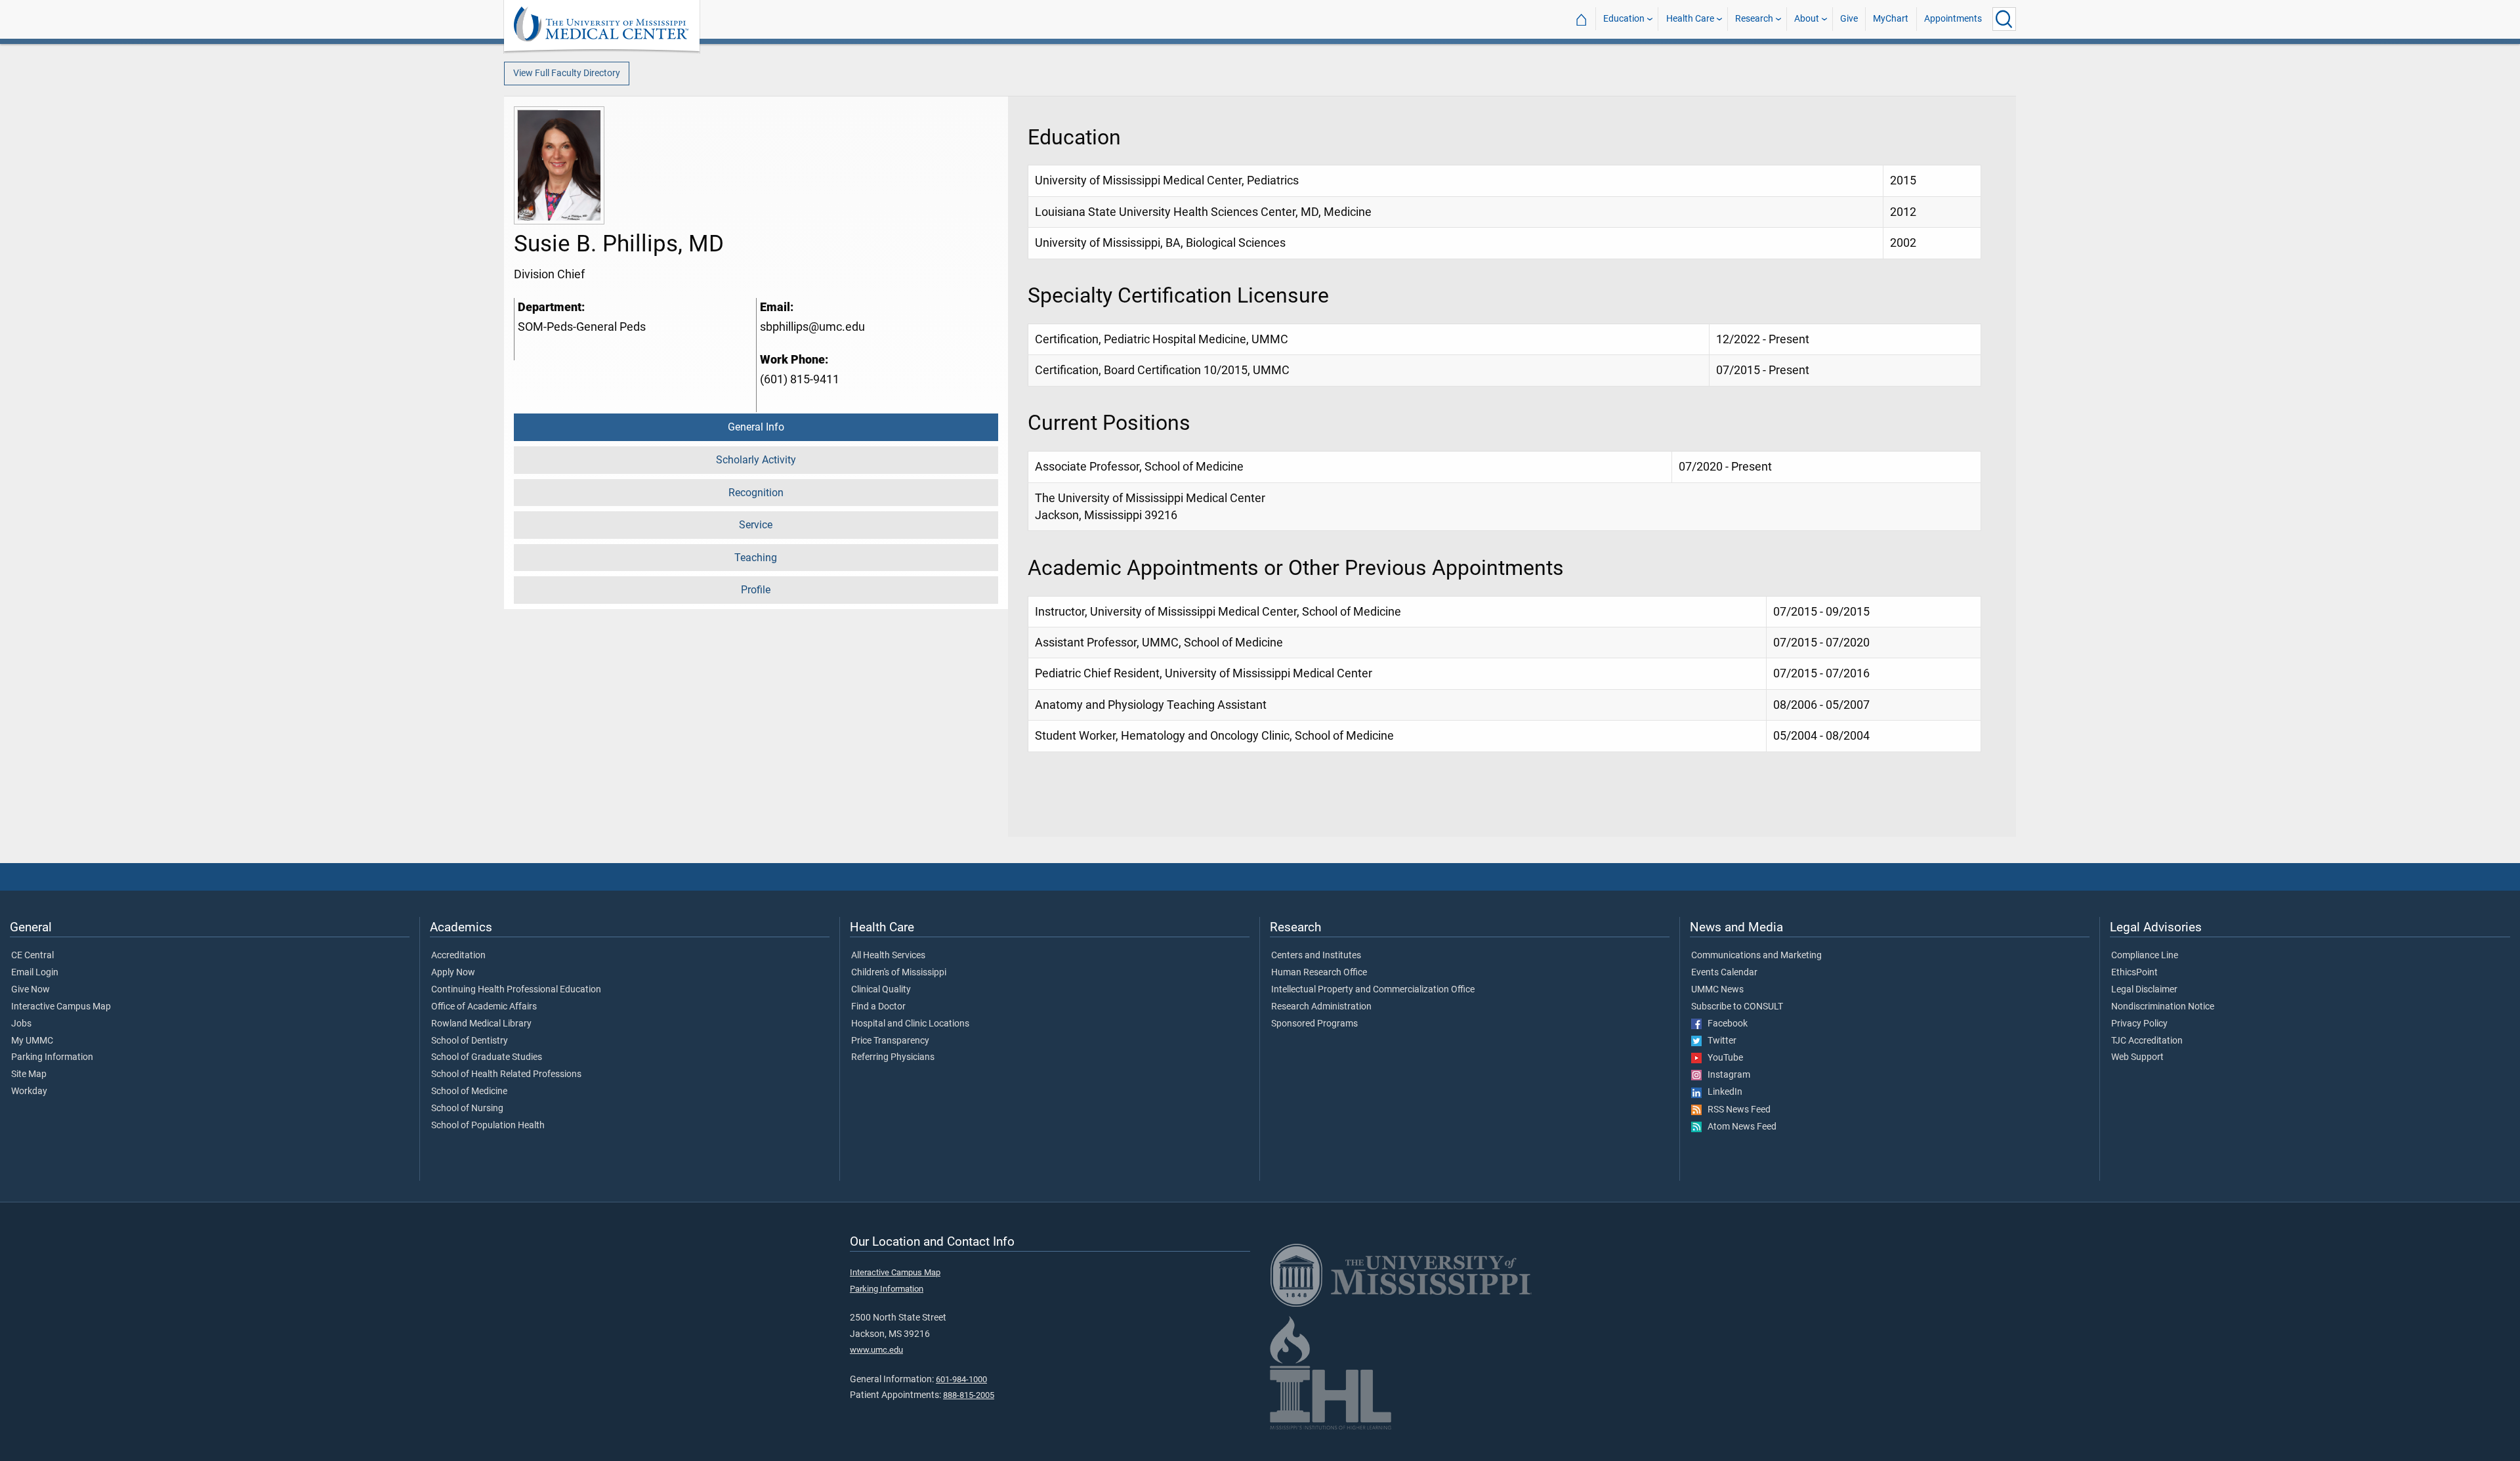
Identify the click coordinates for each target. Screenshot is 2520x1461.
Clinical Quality (881, 990)
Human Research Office (1319, 973)
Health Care (1690, 19)
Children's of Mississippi (899, 973)
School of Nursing (467, 1109)
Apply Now (453, 973)
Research (1754, 19)
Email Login (35, 973)
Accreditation (458, 956)
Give (1849, 19)
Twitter (1719, 1041)
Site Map (29, 1074)
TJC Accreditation (2147, 1041)
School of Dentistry (470, 1041)
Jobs (21, 1024)
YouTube (1722, 1058)
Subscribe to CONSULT (1737, 1007)
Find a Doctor (878, 1007)
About (1807, 19)
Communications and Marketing (1756, 956)
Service (756, 525)
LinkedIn (1722, 1092)
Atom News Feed (1739, 1127)
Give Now (31, 990)
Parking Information (52, 1057)
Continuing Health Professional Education (516, 990)
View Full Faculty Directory (567, 73)
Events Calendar (1724, 973)
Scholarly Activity (756, 460)
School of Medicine (469, 1091)
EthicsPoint (2134, 973)
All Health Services (888, 956)
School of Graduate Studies (487, 1057)
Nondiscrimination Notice (2163, 1007)
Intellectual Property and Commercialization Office (1373, 990)
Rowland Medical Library (481, 1024)
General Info (756, 427)
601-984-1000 (961, 1379)
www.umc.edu (876, 1350)
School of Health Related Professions (506, 1074)
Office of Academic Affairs (484, 1007)
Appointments (1953, 19)
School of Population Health (488, 1126)
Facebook (1725, 1024)
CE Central (32, 956)
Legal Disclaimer (2144, 990)
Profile (756, 590)
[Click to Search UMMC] (2004, 19)
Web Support (2137, 1057)
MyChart (1891, 19)
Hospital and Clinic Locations (910, 1024)
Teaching (756, 558)
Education (1624, 19)
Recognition (756, 493)
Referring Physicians (893, 1057)
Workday (29, 1091)
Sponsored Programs (1314, 1024)
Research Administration (1321, 1007)
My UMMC (32, 1041)
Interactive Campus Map (61, 1007)
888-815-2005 (969, 1395)
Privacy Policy (2139, 1024)
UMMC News (1717, 990)
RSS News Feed (1736, 1110)
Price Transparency (890, 1041)
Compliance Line (2145, 956)
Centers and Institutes (1316, 956)
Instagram (1726, 1075)
